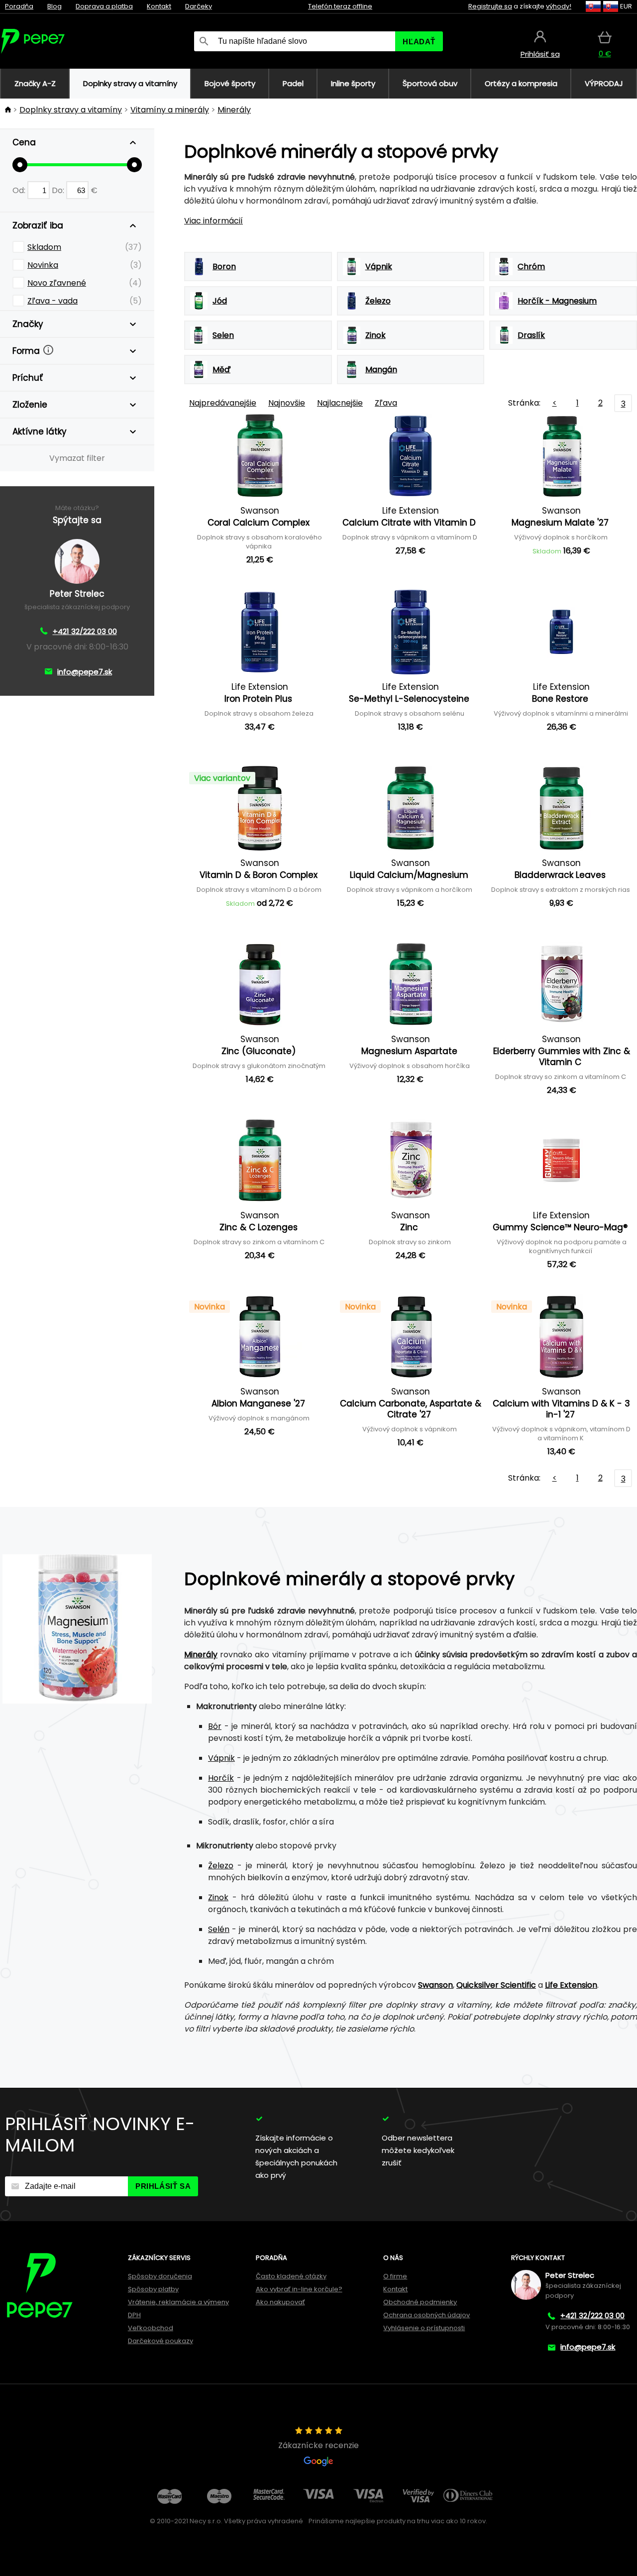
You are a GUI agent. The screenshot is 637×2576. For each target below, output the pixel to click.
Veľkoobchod (151, 2328)
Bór (215, 1726)
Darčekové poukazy (160, 2341)
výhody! (559, 6)
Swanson (435, 1985)
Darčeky (199, 6)
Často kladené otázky (291, 2276)
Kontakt (159, 6)
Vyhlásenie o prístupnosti (424, 2328)
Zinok (218, 1897)
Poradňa (19, 6)
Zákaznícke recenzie (318, 2445)
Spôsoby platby (153, 2289)
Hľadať (419, 42)
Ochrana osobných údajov (426, 2315)
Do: (59, 190)
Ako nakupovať (280, 2302)
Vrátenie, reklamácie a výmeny (178, 2302)
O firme (395, 2276)
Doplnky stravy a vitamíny (71, 110)
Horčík (221, 1778)
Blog (54, 6)
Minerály (234, 110)
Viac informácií (213, 221)
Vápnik (221, 1758)
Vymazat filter (77, 458)
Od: (20, 190)
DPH (134, 2315)
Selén (219, 1929)
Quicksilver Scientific (496, 1985)
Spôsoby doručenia (160, 2276)
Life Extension (571, 1985)
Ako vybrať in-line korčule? (299, 2289)
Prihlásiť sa (163, 2186)
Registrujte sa (490, 6)
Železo (221, 1866)
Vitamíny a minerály (170, 110)
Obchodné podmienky (420, 2302)
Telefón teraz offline (340, 6)
